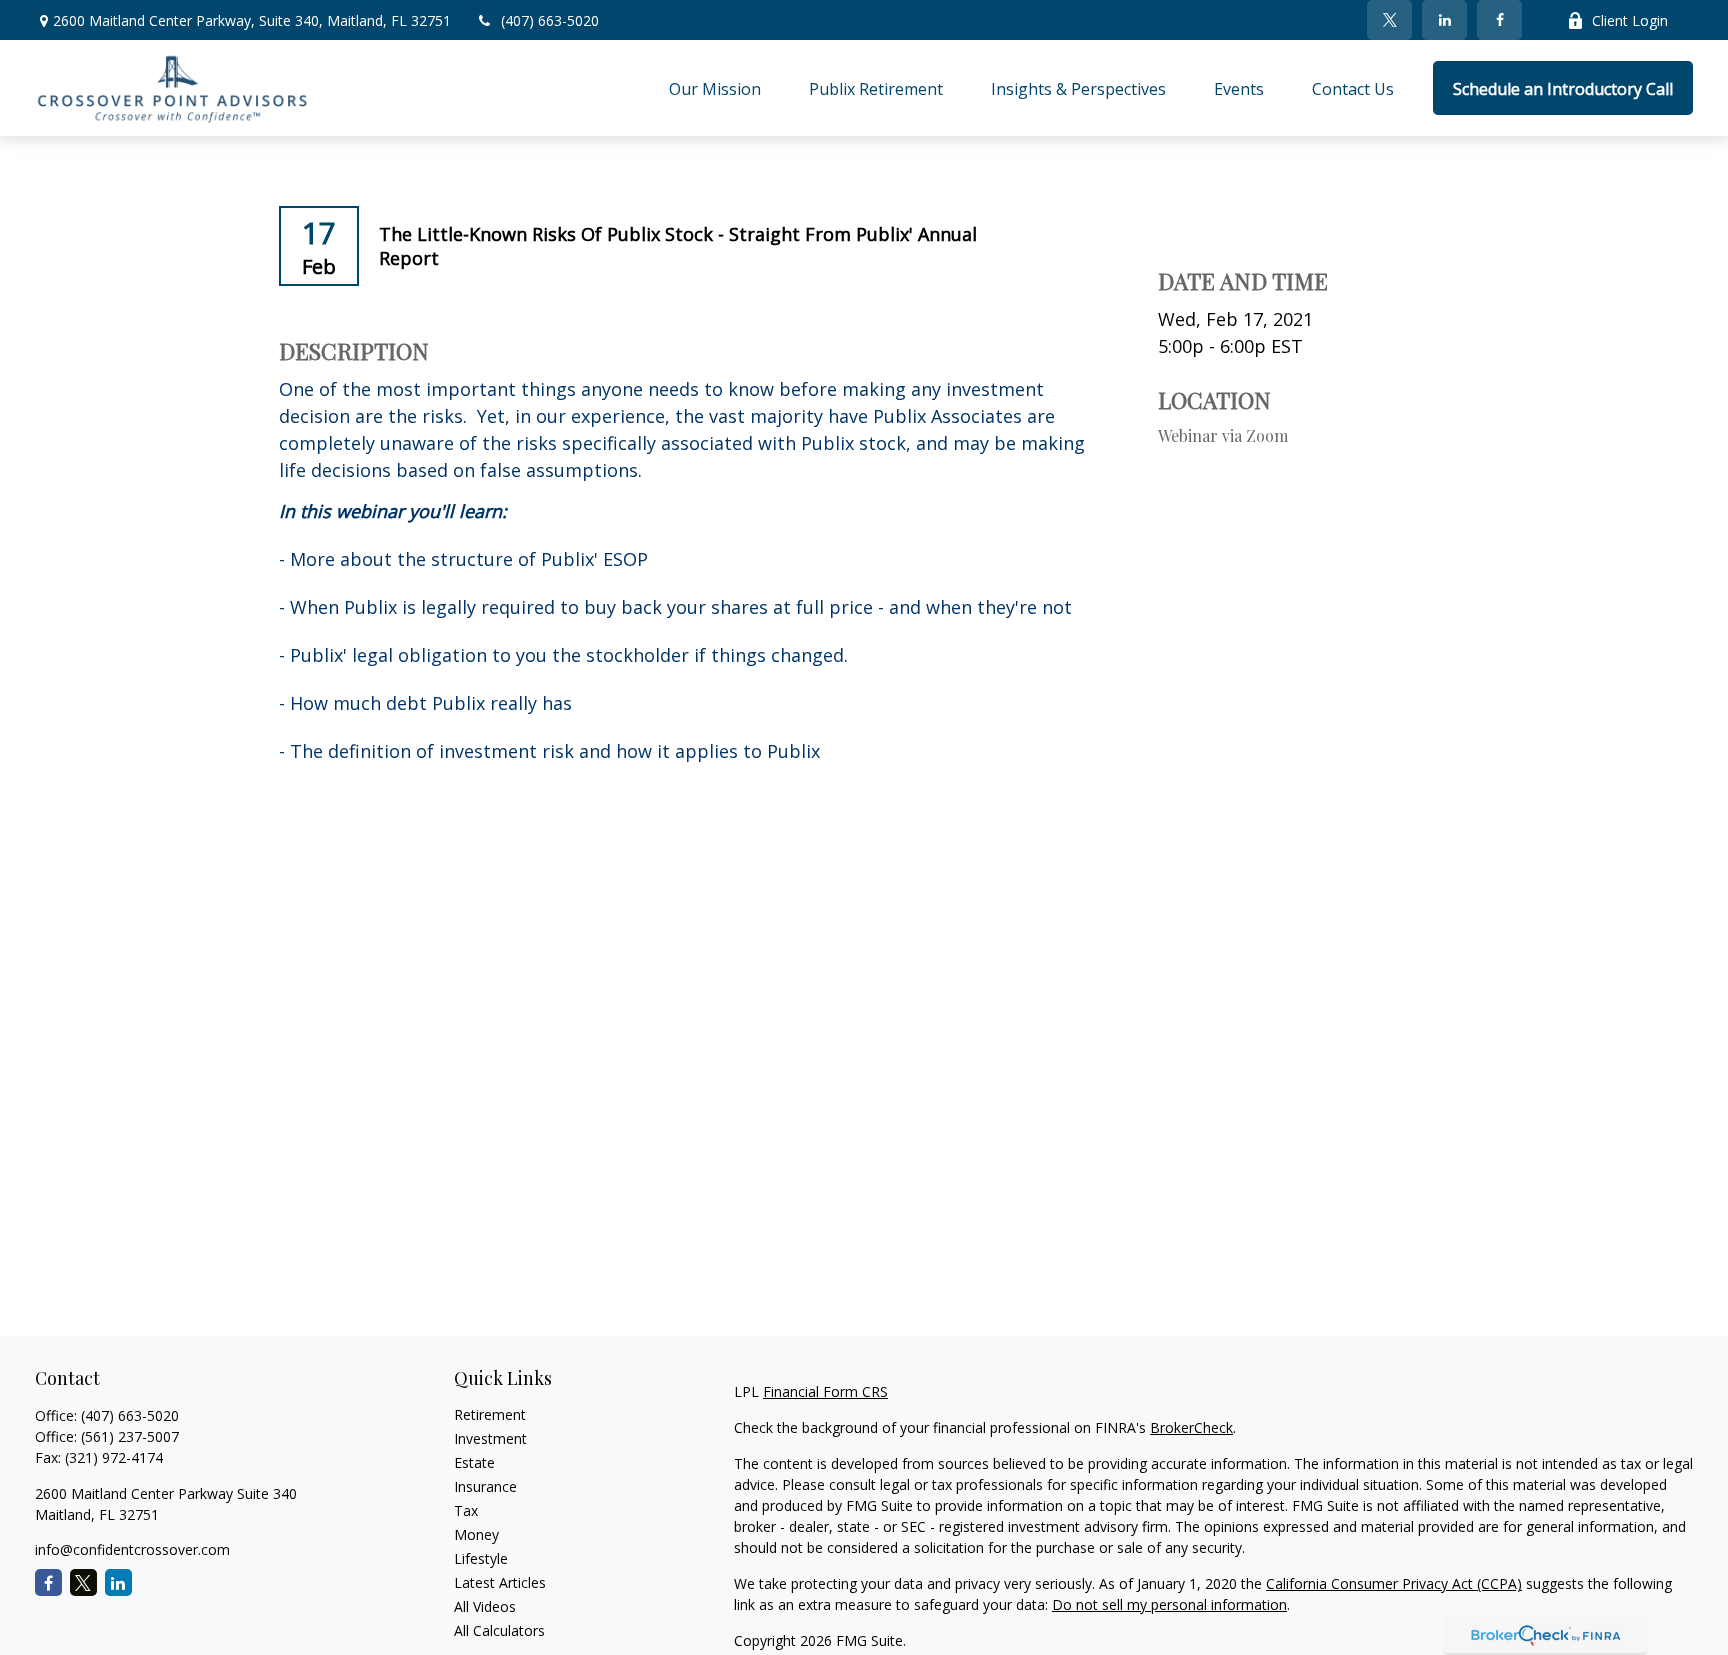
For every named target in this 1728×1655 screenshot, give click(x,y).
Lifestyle (481, 1558)
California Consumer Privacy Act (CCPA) (1394, 1583)
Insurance (485, 1486)
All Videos (485, 1606)
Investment (490, 1438)
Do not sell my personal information (1169, 1604)
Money (476, 1534)
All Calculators (499, 1630)
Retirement (490, 1414)
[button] (715, 88)
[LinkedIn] (1444, 20)
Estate (474, 1462)
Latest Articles (500, 1582)
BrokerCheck (1191, 1427)
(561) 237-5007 (130, 1436)
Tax (466, 1510)
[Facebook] (1499, 20)
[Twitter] (1389, 20)
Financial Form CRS (825, 1391)
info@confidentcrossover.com (132, 1549)
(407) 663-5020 (550, 20)
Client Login (1630, 20)
